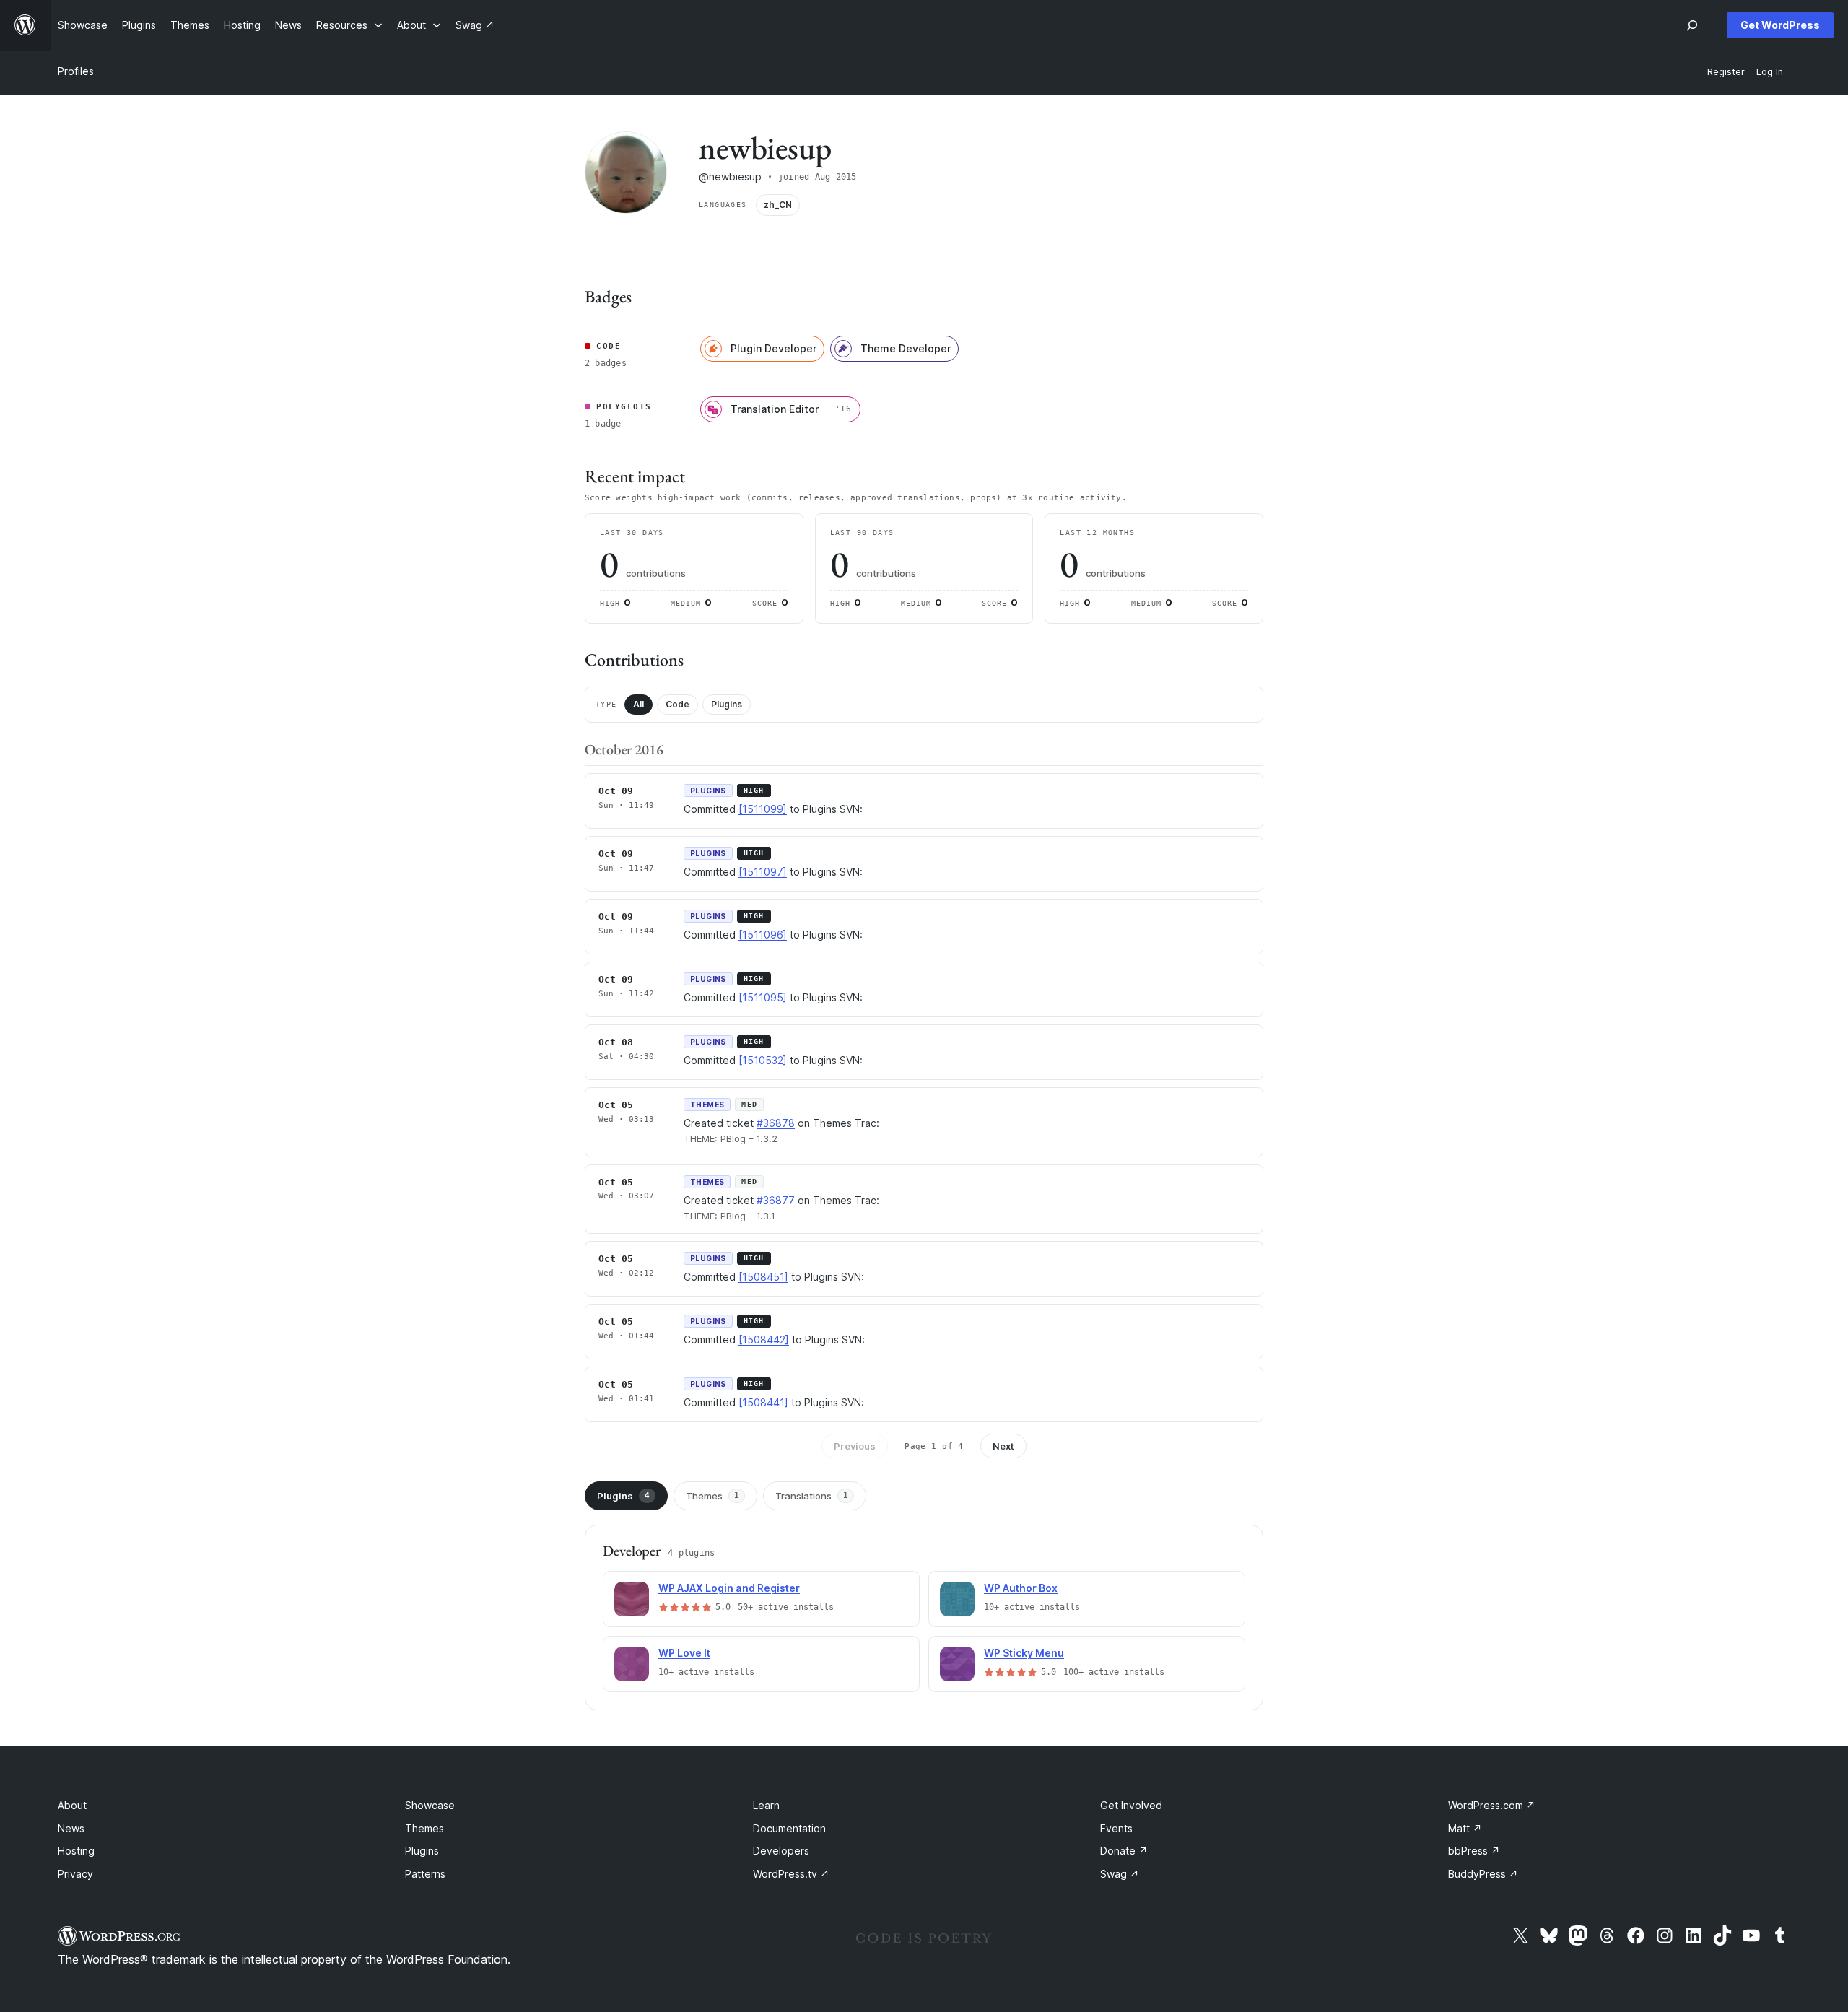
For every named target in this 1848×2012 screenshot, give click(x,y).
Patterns (425, 1874)
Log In (1770, 72)
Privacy (75, 1874)
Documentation (789, 1828)
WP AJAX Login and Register (729, 1588)
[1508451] (763, 1277)
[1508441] (763, 1402)
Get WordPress (1780, 25)
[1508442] (764, 1340)
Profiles (76, 71)
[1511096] (763, 935)
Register (1726, 72)
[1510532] (763, 1060)
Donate (1124, 1851)
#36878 (776, 1123)
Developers (781, 1851)
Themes (712, 1496)
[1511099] (763, 809)
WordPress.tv (791, 1874)
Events (1116, 1828)
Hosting (76, 1851)
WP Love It (684, 1653)
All (638, 704)
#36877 (776, 1200)
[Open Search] (1692, 25)
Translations (812, 1496)
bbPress (1474, 1851)
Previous (855, 1446)
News (71, 1828)
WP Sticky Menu (1024, 1653)
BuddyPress (1483, 1874)
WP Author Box (1021, 1588)
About (72, 1805)
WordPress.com (1492, 1805)
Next (1003, 1446)
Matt (1465, 1828)
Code (677, 704)
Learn (766, 1805)
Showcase (430, 1805)
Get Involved (1131, 1805)
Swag (1120, 1874)
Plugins (727, 704)
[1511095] (763, 997)
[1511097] (763, 872)
